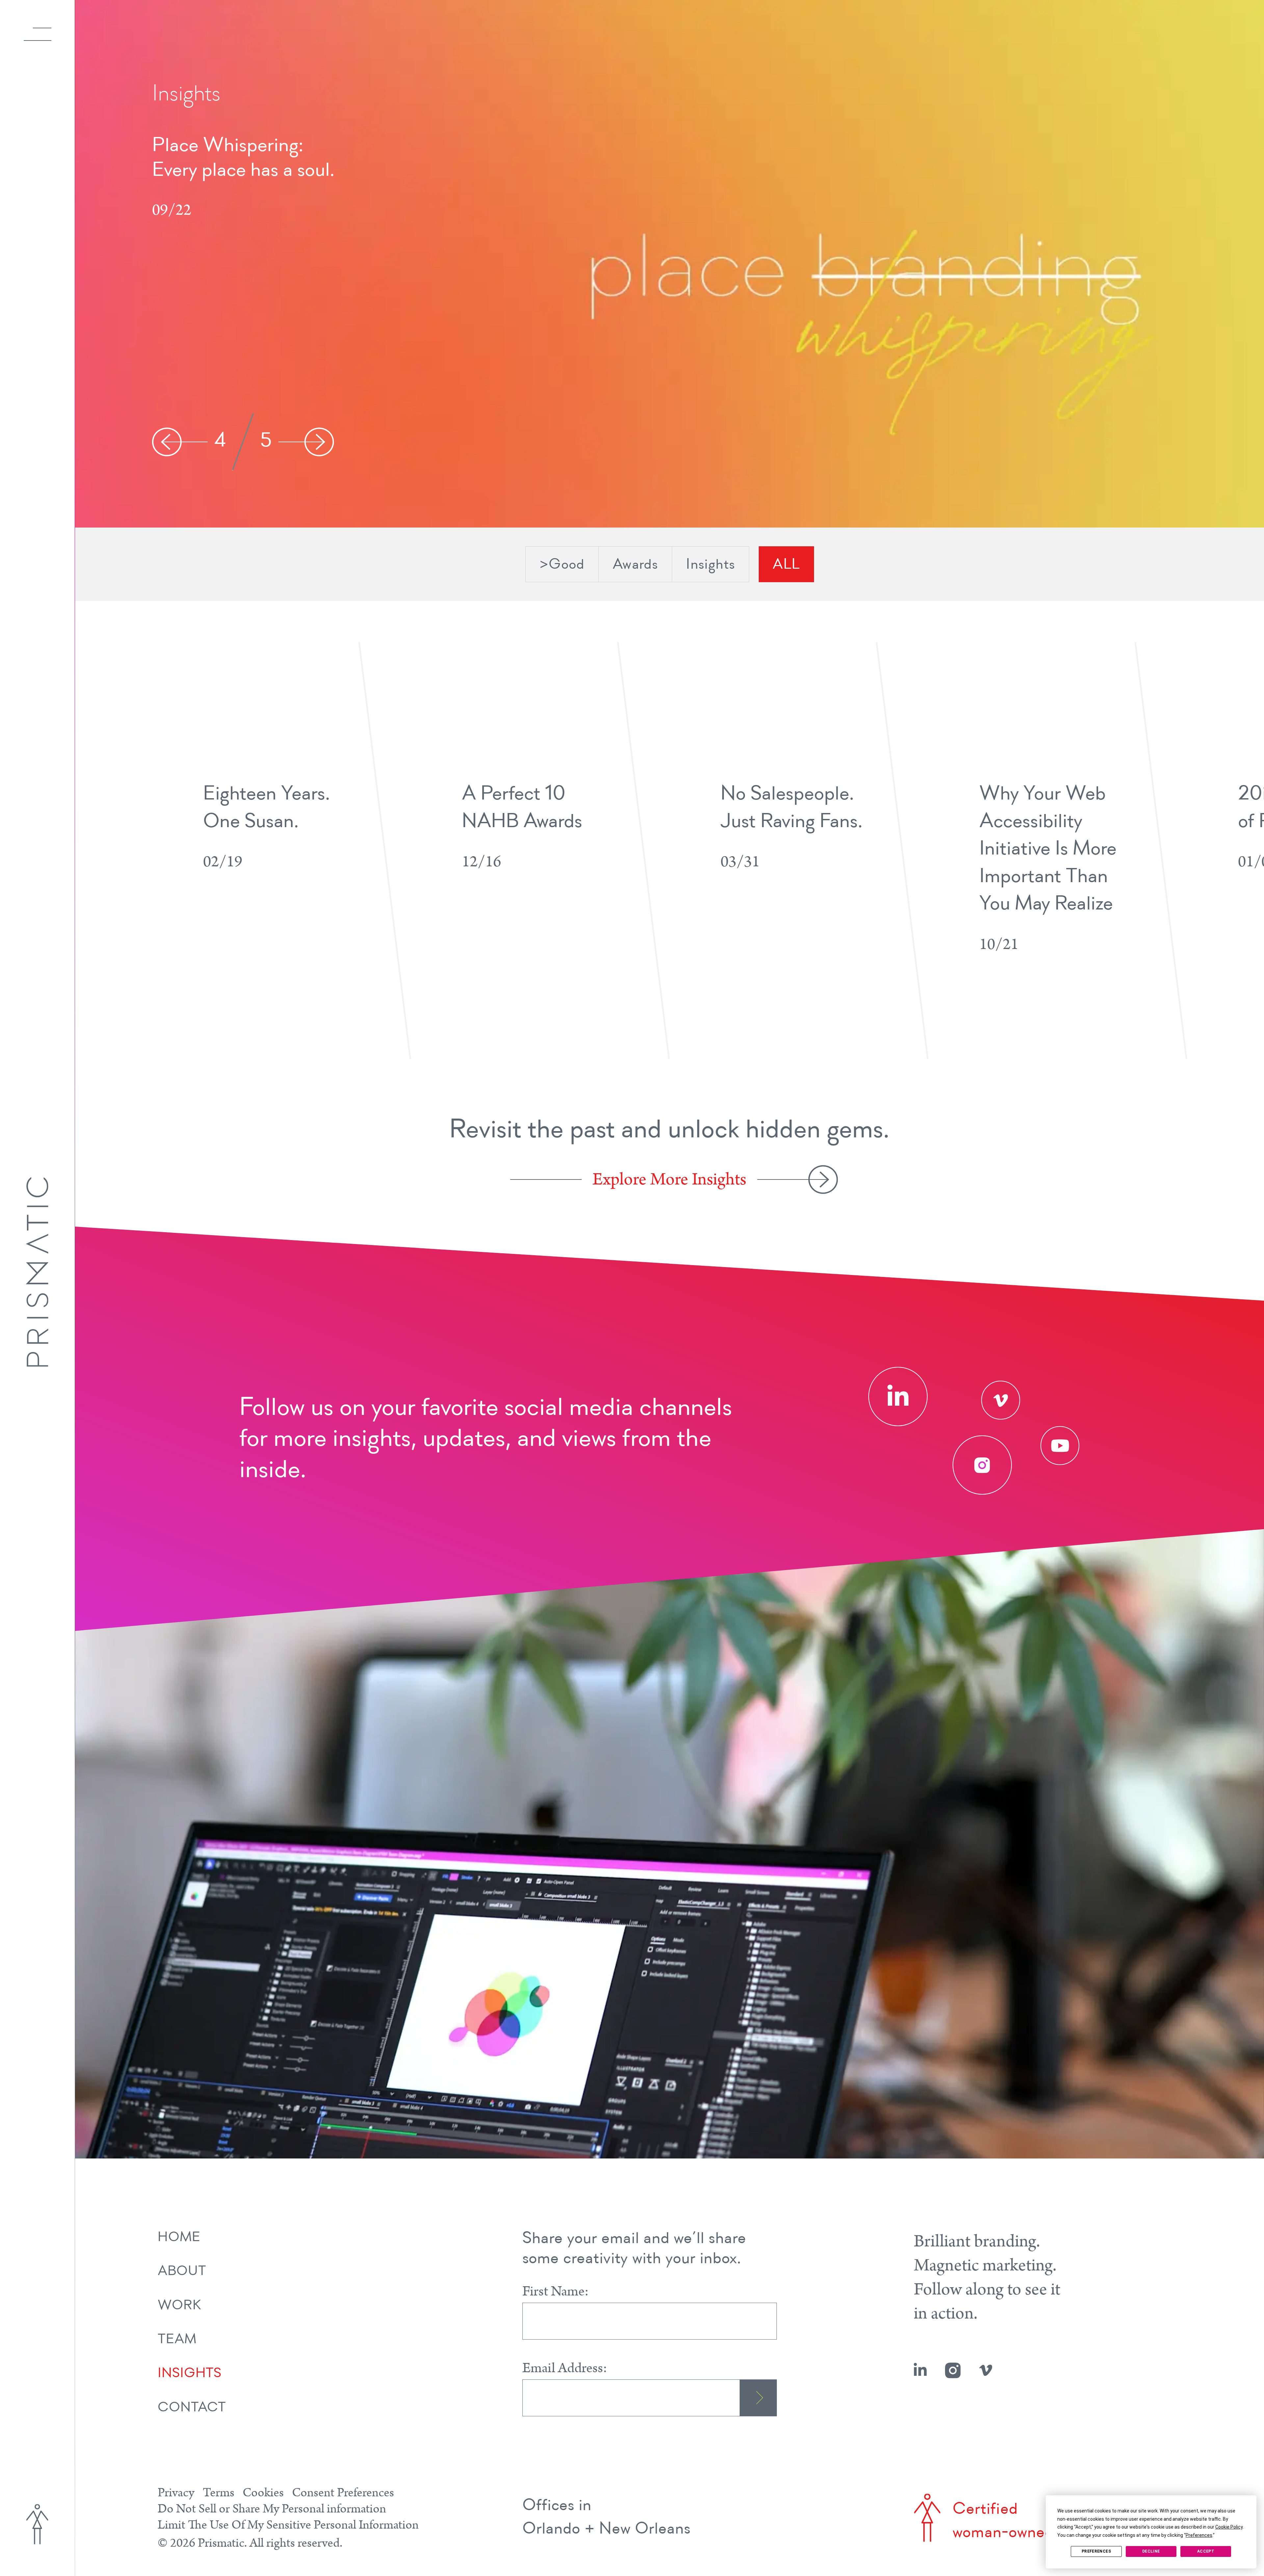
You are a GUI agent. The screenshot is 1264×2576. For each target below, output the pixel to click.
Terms (219, 2493)
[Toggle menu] (38, 34)
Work (179, 2306)
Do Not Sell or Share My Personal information (272, 2509)
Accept (1206, 2551)
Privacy (176, 2493)
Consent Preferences (343, 2493)
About (182, 2272)
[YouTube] (1060, 1446)
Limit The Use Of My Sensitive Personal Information (288, 2525)
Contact (192, 2408)
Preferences (1096, 2551)
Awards (635, 565)
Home (179, 2238)
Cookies (263, 2493)
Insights (711, 565)
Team (177, 2340)
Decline (1151, 2551)
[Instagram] (982, 1465)
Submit (758, 2398)
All (786, 565)
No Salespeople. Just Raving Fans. (239, 158)
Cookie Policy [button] (1229, 2527)
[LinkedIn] (898, 1396)
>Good (562, 565)
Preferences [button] (1199, 2535)
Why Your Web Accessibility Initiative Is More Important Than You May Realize (1048, 849)
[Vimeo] (1001, 1400)
